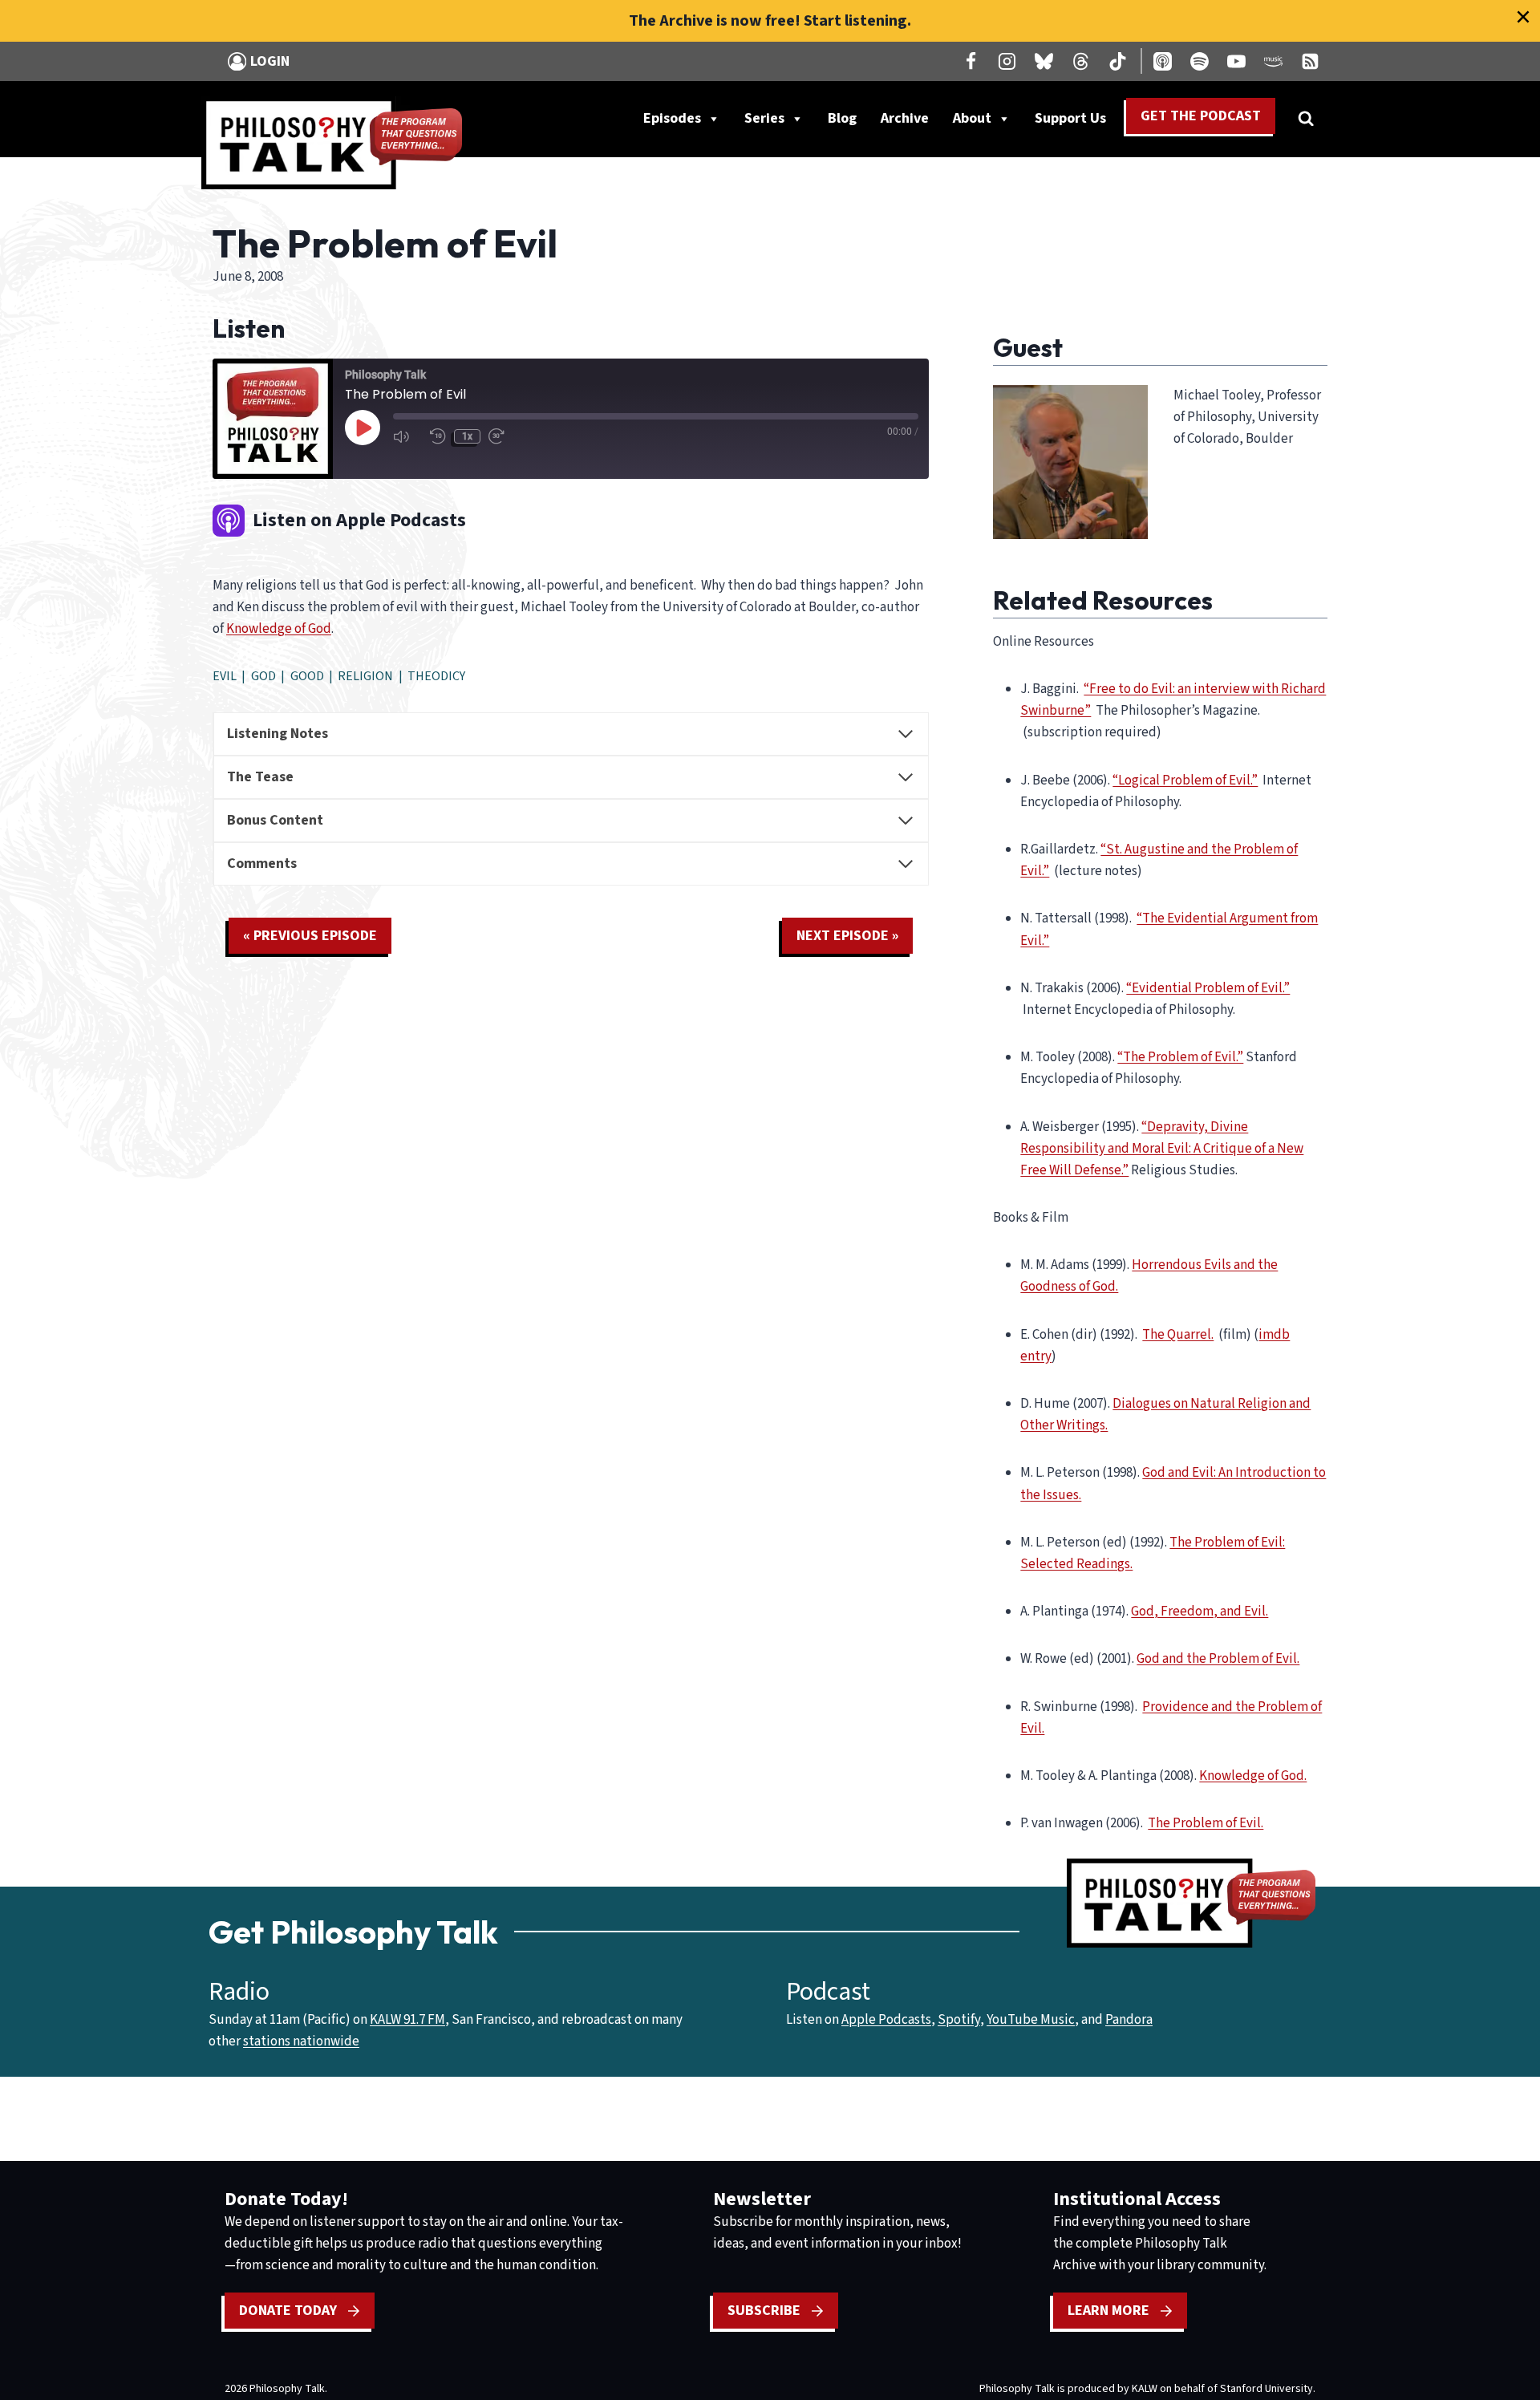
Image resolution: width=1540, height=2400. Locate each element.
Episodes (672, 118)
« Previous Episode (310, 936)
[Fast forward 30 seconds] (503, 436)
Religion (365, 676)
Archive (905, 118)
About (972, 118)
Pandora (1129, 2020)
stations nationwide (301, 2041)
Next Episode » (847, 936)
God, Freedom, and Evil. (1200, 1611)
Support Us (1076, 122)
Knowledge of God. (1253, 1776)
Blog (842, 118)
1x (467, 436)
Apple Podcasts (886, 2020)
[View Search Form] (1306, 119)
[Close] (1523, 17)
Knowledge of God (279, 629)
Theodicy (436, 676)
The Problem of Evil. (1206, 1823)
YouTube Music (1031, 2020)
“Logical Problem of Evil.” (1185, 780)
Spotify (959, 2020)
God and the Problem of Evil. (1218, 1659)
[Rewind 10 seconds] (438, 436)
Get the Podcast (1201, 116)
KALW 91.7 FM (407, 2020)
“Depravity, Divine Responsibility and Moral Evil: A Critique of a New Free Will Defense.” (1162, 1149)
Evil (225, 676)
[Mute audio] (407, 436)
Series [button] (764, 118)
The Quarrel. (1178, 1335)
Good (307, 676)
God (263, 676)
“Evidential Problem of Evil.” (1208, 988)
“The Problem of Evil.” (1180, 1057)
